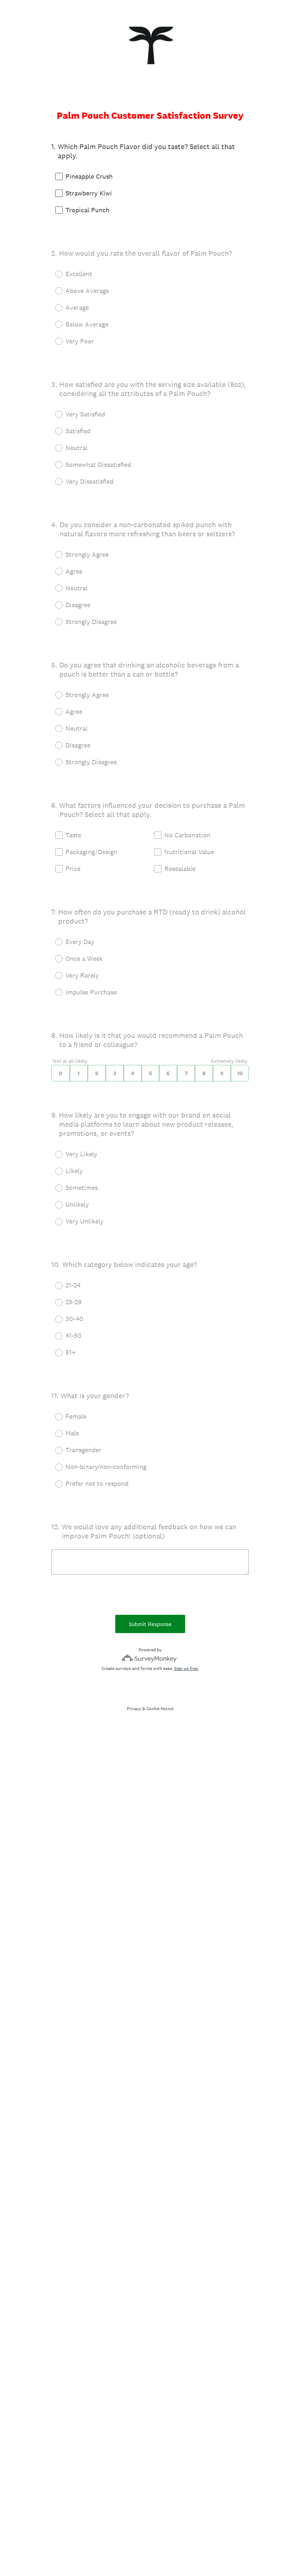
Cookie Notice (160, 1709)
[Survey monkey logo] (150, 1658)
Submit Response (150, 1624)
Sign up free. (186, 1668)
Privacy (134, 1709)
